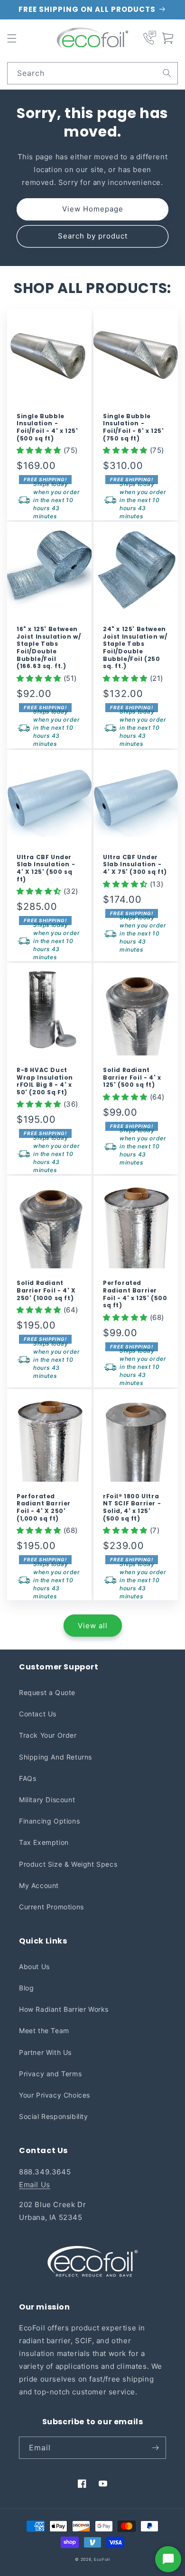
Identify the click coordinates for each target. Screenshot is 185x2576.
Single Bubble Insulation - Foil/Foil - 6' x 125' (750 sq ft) (134, 427)
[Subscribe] (155, 2448)
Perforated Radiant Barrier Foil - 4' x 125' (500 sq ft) (135, 1294)
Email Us (35, 2185)
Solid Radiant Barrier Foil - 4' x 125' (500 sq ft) (132, 1077)
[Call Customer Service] (150, 38)
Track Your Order (48, 1735)
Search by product (93, 236)
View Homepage (93, 209)
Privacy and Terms (50, 2074)
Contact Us (38, 1714)
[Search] (167, 73)
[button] (12, 38)
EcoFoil (102, 2559)
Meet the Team (44, 2031)
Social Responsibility (54, 2116)
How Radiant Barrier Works (64, 2009)
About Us (34, 1966)
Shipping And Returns (55, 1757)
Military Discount (47, 1800)
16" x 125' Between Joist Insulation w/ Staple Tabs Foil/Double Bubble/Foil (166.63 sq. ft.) (49, 648)
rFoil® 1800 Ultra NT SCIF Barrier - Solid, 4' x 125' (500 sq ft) (132, 1507)
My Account (39, 1885)
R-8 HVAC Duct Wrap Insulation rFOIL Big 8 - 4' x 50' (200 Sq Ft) (45, 1081)
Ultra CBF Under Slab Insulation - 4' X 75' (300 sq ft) (135, 865)
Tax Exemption (44, 1842)
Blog (26, 1988)
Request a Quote (47, 1692)
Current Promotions (51, 1907)
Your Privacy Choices (55, 2095)
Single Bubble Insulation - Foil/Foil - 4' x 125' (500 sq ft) (47, 427)
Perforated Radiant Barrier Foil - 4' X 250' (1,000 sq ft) (44, 1507)
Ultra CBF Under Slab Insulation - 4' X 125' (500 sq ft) (46, 868)
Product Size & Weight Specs (68, 1864)
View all (93, 1626)
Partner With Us (45, 2052)
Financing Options (49, 1821)
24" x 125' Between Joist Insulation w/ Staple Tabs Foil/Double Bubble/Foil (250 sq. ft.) (135, 648)
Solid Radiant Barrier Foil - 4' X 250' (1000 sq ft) (46, 1290)
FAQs (28, 1778)
